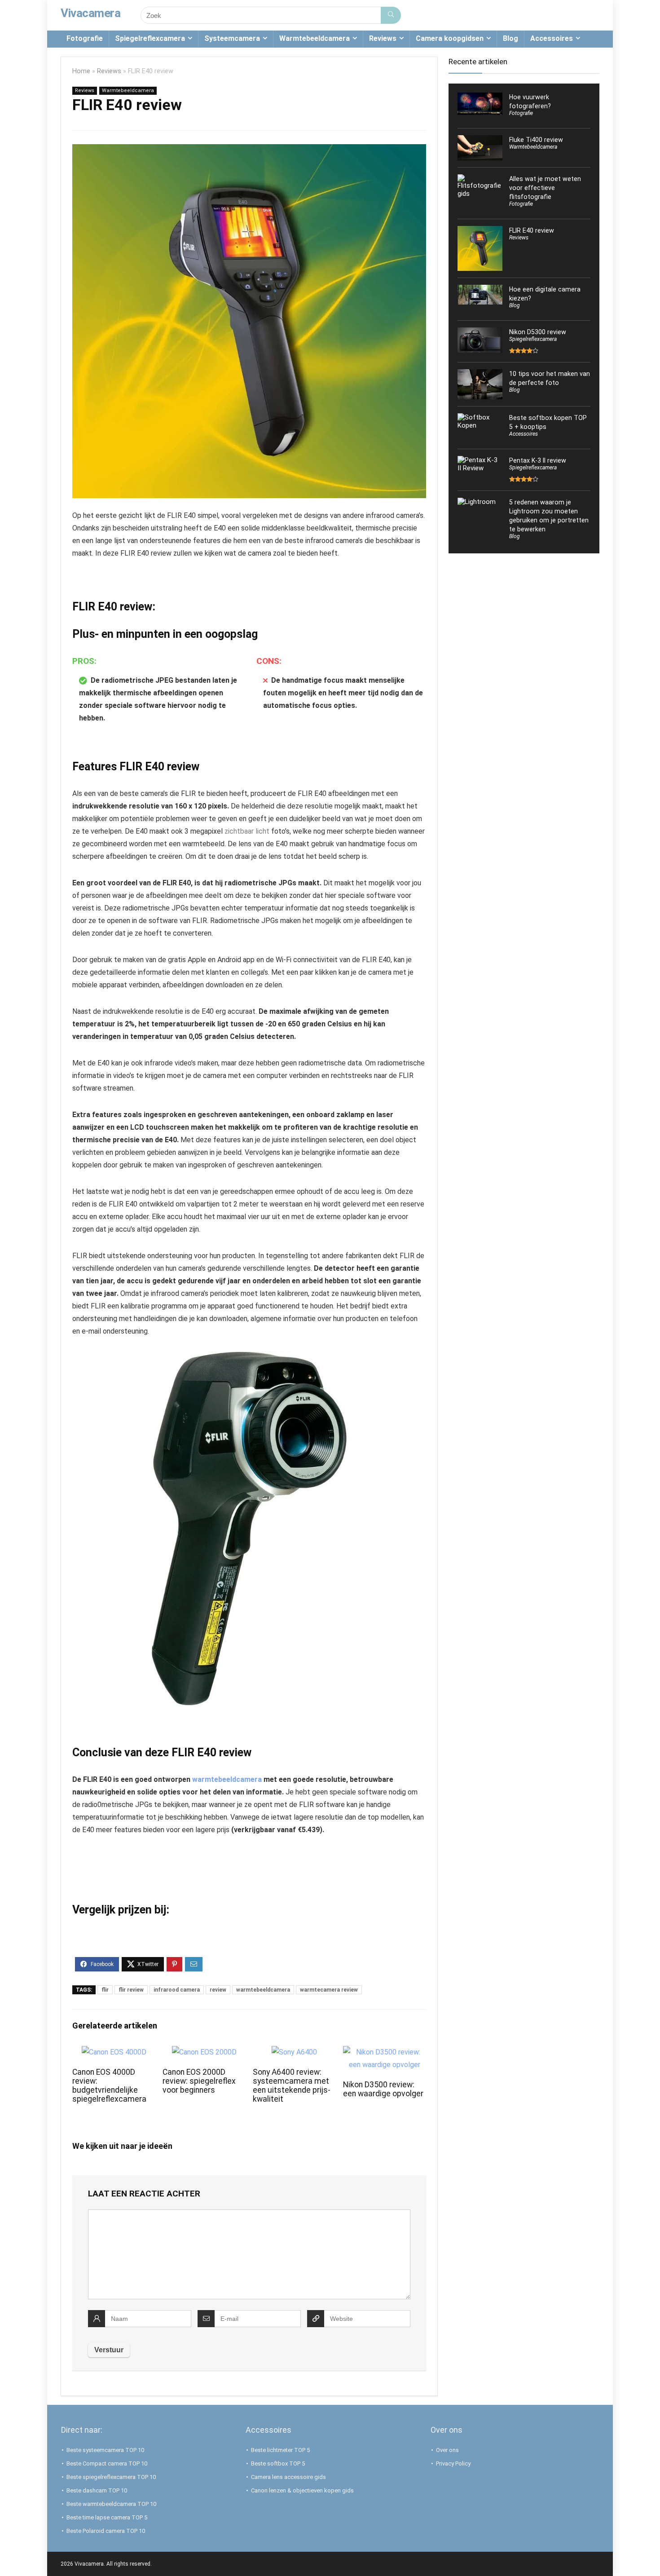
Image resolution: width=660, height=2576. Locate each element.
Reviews (383, 38)
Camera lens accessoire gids (288, 2477)
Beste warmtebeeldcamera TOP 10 (111, 2504)
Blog (510, 38)
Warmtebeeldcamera (315, 38)
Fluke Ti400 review (536, 140)
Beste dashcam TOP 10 (97, 2490)
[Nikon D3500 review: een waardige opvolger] (385, 2052)
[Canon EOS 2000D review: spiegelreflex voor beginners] (204, 2052)
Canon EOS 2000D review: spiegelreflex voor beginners (199, 2081)
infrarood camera (177, 1990)
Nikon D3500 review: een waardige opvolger (383, 2089)
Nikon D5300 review (538, 332)
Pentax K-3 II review (538, 460)
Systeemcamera (232, 38)
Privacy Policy (453, 2463)
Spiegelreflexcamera (150, 38)
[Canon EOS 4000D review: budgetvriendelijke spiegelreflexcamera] (114, 2052)
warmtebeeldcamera (227, 1779)
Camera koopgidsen (450, 38)
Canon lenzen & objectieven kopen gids (302, 2490)
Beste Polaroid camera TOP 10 (106, 2531)
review (218, 1990)
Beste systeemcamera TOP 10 (105, 2450)
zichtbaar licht (247, 831)
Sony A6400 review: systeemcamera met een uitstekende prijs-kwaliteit (292, 2086)
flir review (131, 1990)
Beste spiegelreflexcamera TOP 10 (111, 2477)
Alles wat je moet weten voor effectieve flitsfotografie (545, 188)
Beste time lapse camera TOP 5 (107, 2517)
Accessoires (552, 38)
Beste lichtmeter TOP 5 (280, 2450)
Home (81, 71)
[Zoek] (391, 15)
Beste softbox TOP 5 (278, 2463)
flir (105, 1990)
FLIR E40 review (532, 230)
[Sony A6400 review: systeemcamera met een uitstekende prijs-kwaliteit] (294, 2052)
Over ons (447, 2450)
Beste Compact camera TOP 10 (107, 2463)
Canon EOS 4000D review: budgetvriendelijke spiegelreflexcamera (109, 2086)
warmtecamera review (329, 1990)
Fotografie (85, 38)
